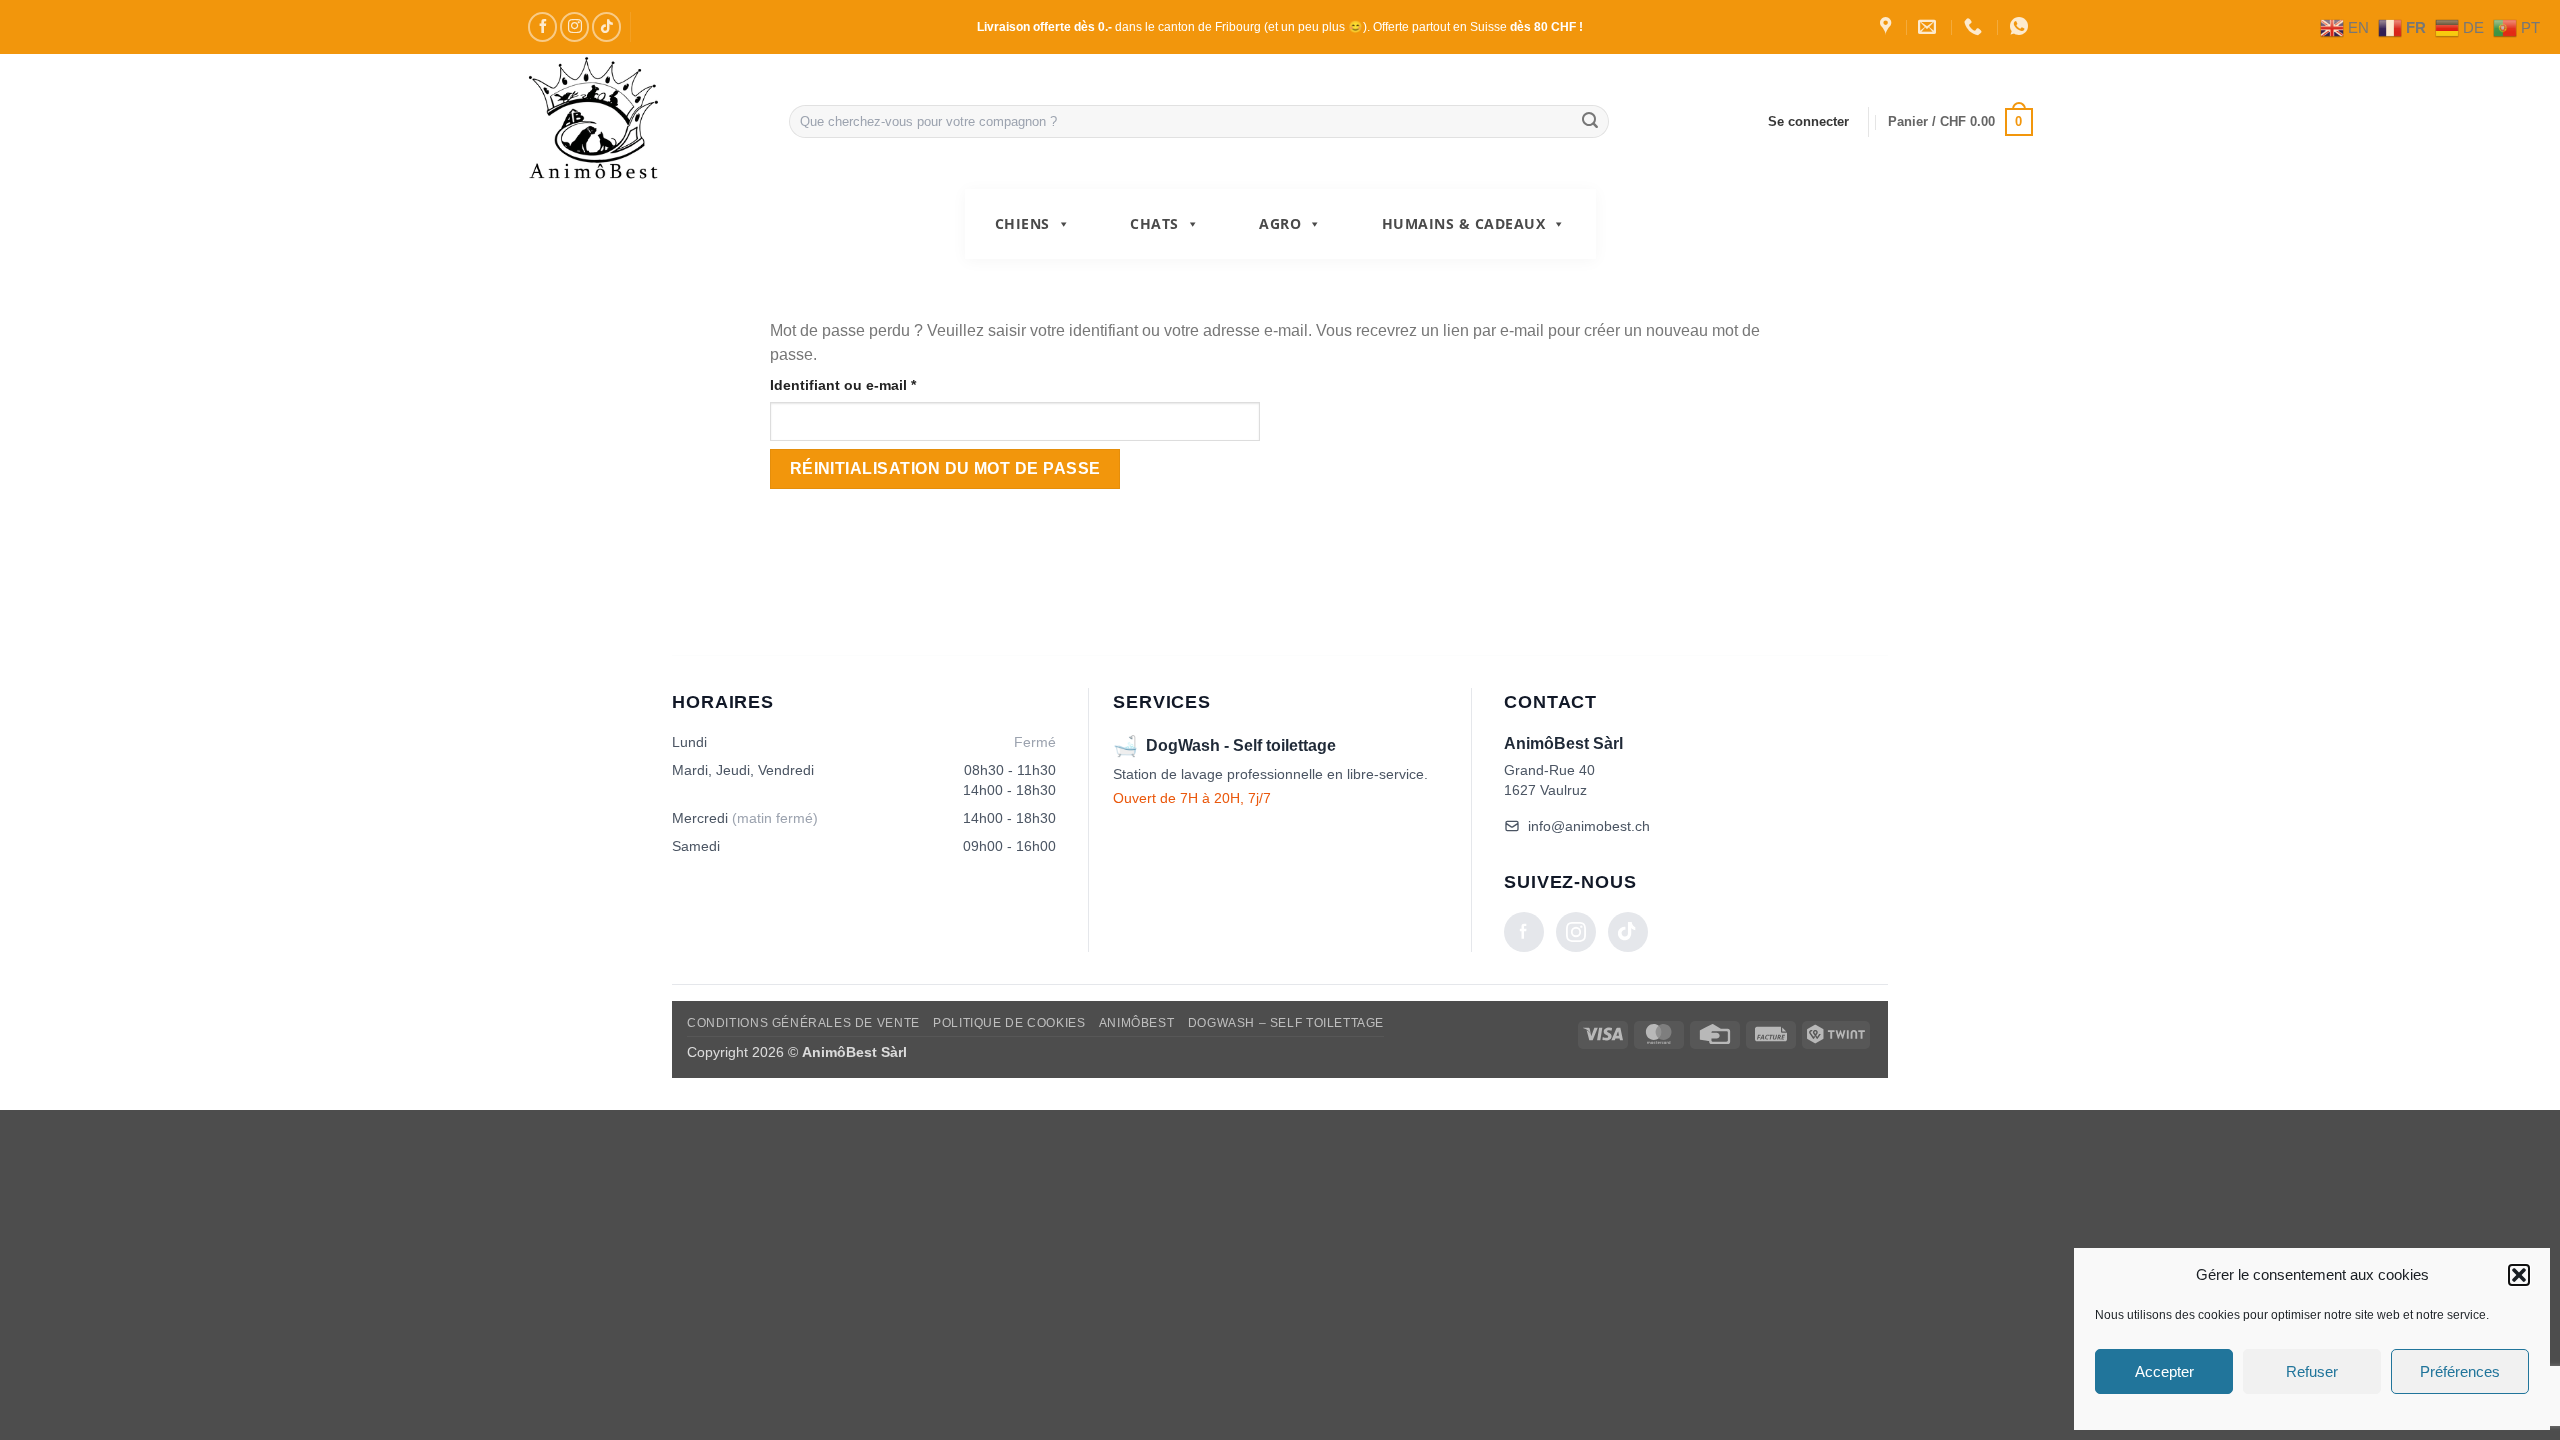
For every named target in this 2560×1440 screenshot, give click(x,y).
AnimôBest (1137, 1023)
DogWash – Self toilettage (1286, 1023)
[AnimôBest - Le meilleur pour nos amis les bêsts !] (643, 121)
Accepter (2164, 1371)
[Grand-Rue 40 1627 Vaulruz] (1888, 27)
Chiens (1022, 223)
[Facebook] (1524, 932)
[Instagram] (1576, 932)
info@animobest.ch (1589, 826)
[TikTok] (1628, 932)
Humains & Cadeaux (1464, 223)
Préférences (2460, 1371)
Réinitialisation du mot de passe (945, 468)
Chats (1154, 223)
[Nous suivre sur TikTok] (606, 26)
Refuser (2312, 1371)
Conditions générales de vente (803, 1023)
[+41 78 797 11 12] (1975, 27)
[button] (2519, 1275)
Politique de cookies (1009, 1023)
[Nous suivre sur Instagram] (574, 26)
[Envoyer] (1591, 122)
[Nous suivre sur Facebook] (542, 26)
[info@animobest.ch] (1929, 27)
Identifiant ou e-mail (880, 384)
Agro (1280, 223)
